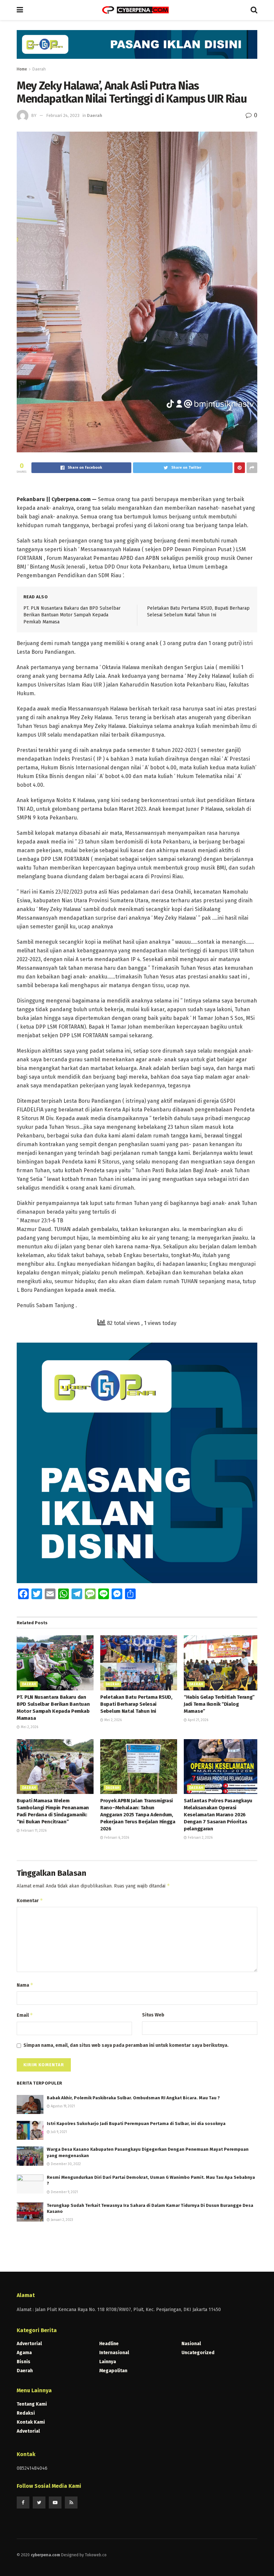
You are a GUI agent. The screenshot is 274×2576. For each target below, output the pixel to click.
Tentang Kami (32, 2404)
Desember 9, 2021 (64, 2192)
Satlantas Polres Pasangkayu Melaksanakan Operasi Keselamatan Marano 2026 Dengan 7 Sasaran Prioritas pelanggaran (218, 1815)
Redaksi (26, 2413)
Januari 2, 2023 (61, 2220)
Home (22, 69)
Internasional (114, 2353)
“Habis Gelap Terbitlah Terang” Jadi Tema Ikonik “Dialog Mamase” (219, 1704)
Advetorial (28, 2431)
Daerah (39, 69)
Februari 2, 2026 (200, 1838)
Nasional (191, 2344)
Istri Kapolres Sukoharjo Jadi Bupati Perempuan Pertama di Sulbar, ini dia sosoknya (136, 2124)
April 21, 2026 (197, 1720)
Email (25, 2015)
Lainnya (108, 2362)
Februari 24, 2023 (63, 115)
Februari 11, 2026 (33, 1831)
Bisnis (24, 2362)
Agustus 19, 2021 (62, 2106)
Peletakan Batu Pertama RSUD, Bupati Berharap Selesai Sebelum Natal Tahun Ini (136, 1704)
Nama (25, 1985)
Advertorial (29, 2344)
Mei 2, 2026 (29, 1727)
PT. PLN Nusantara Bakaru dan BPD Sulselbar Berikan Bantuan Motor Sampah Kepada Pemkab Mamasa (72, 615)
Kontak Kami (31, 2422)
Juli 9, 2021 (58, 2132)
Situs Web (153, 2015)
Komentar (30, 1900)
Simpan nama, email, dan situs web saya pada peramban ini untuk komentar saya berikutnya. (126, 2045)
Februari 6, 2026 (116, 1838)
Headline (109, 2344)
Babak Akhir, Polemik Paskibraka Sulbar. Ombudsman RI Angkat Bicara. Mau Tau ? (133, 2098)
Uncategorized (198, 2353)
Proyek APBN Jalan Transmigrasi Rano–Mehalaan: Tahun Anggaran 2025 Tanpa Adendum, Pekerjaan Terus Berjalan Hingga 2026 (138, 1815)
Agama (24, 2353)
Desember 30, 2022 (65, 2164)
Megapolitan (113, 2371)
